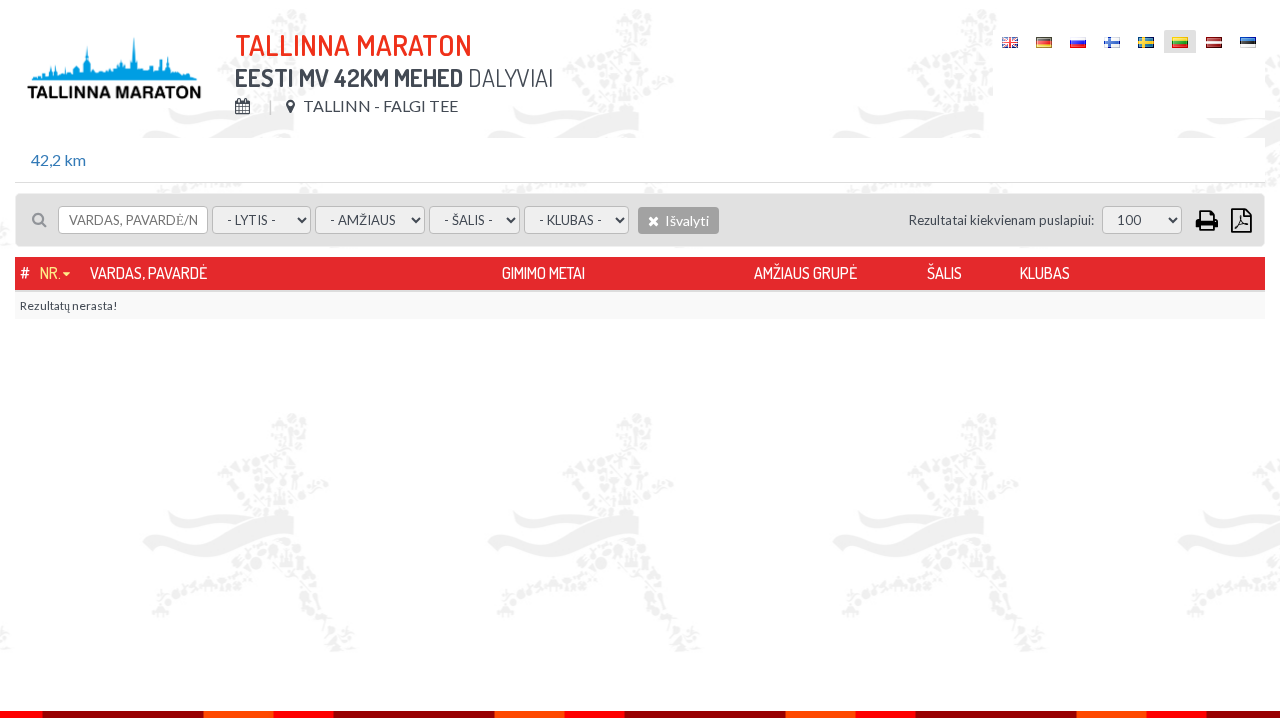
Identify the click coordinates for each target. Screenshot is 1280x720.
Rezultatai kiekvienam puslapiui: (1001, 220)
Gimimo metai (543, 273)
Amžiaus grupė (805, 273)
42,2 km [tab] (58, 159)
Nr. (50, 273)
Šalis (944, 273)
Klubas (1045, 273)
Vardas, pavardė (148, 273)
